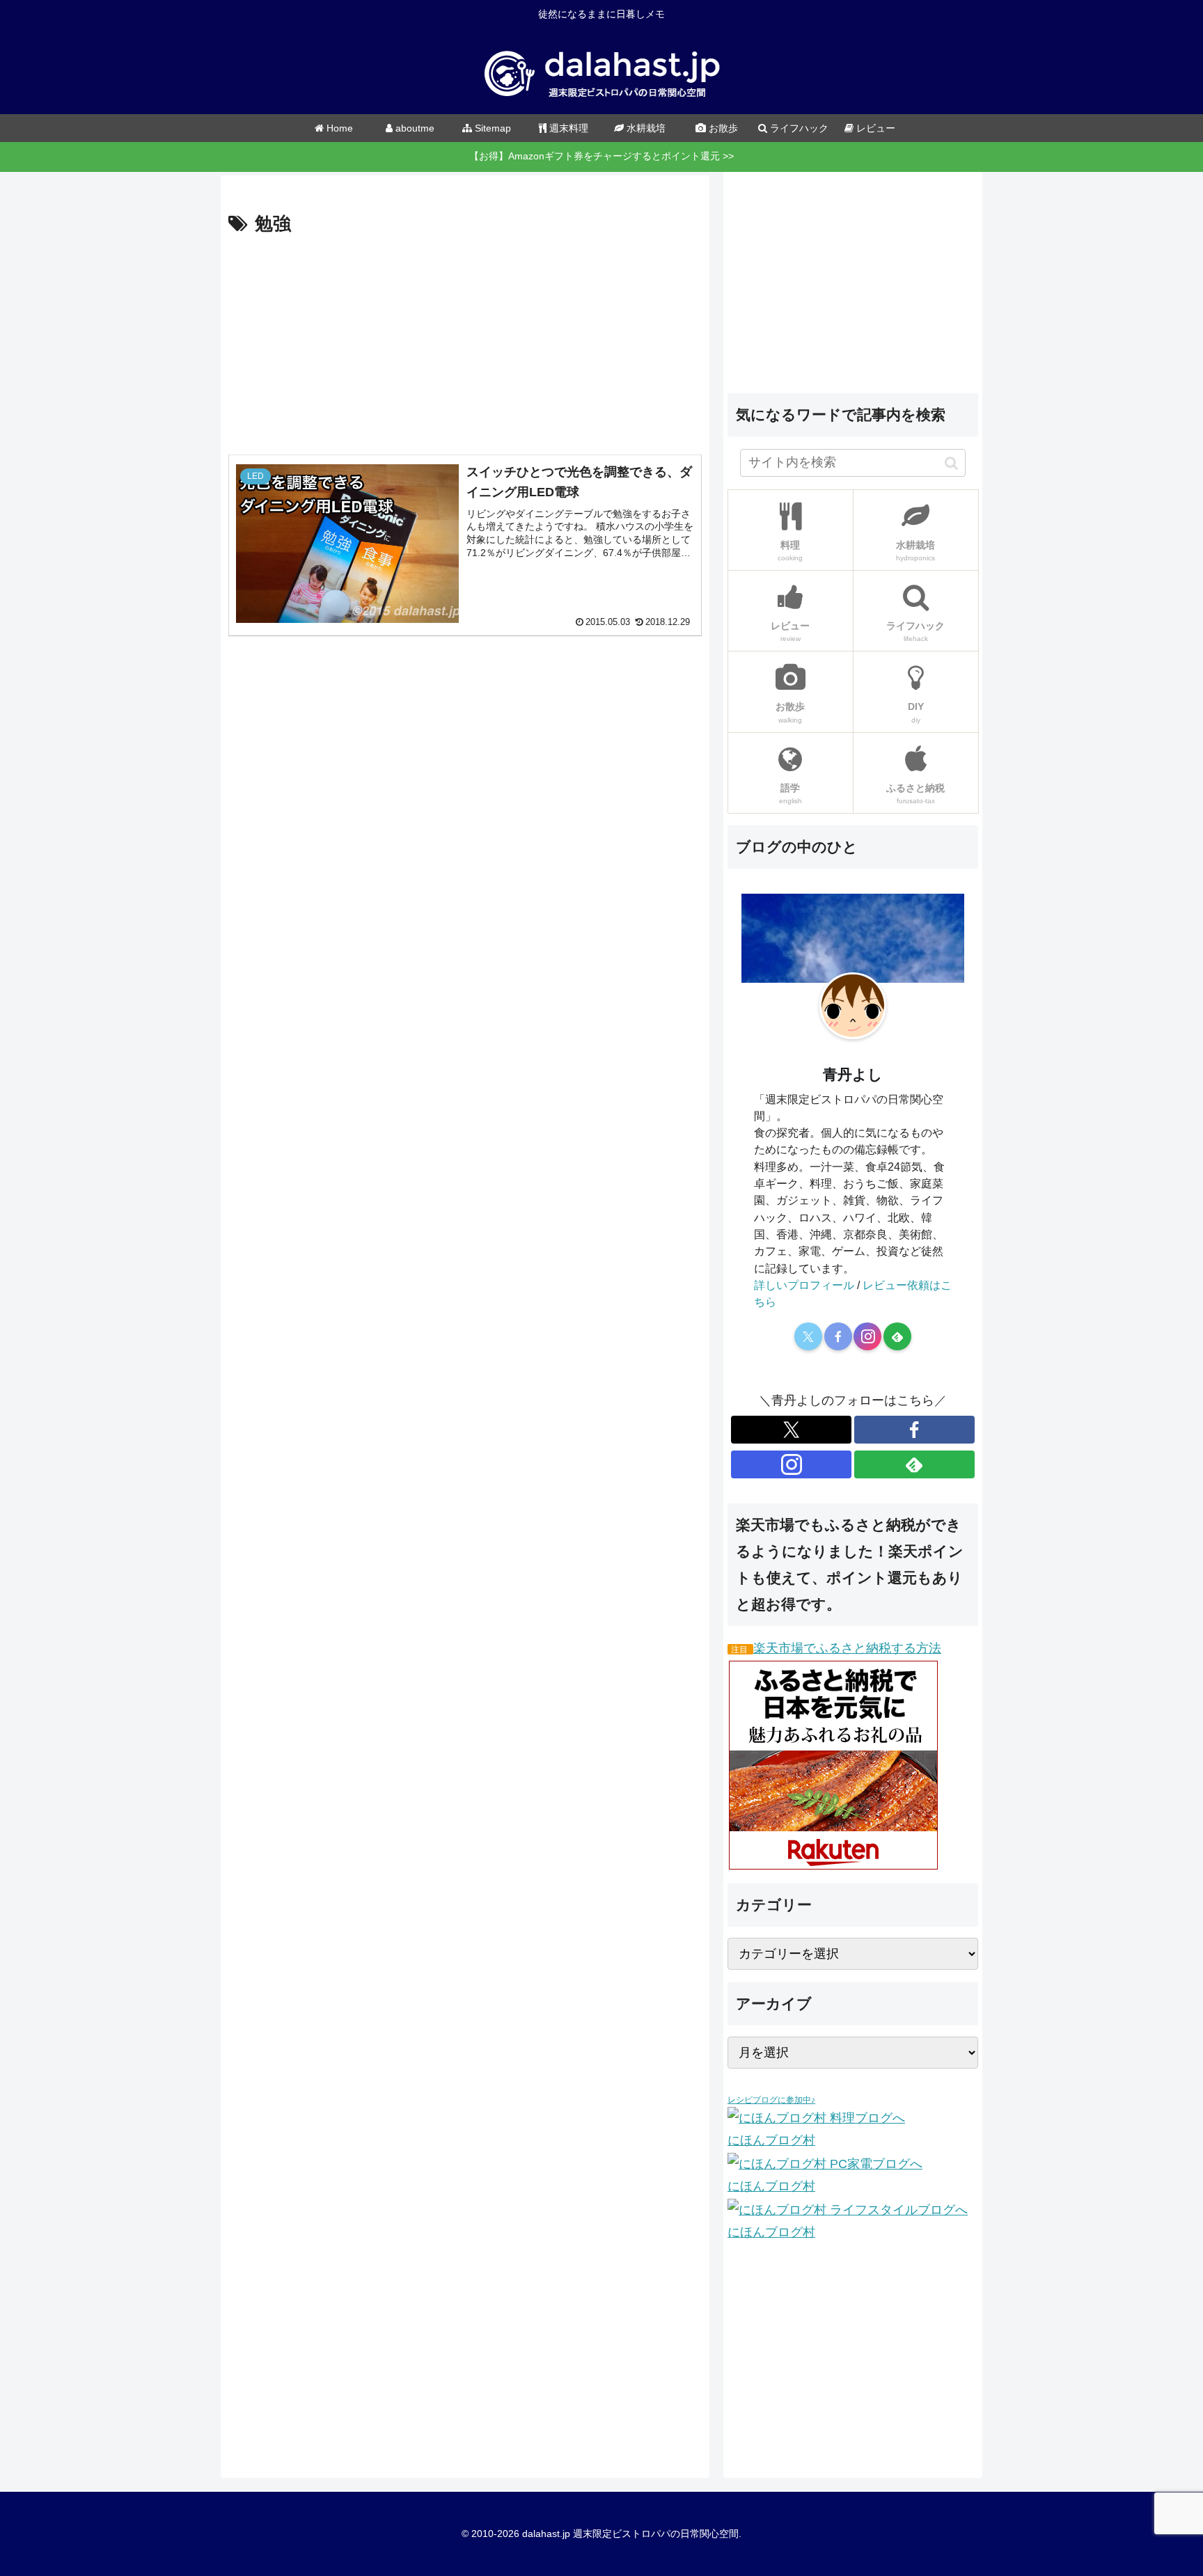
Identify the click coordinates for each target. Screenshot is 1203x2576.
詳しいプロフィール (804, 1285)
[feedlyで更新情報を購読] (897, 1336)
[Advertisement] (465, 345)
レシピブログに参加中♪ (771, 2100)
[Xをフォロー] (808, 1336)
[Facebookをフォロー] (838, 1336)
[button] (951, 463)
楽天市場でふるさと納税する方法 (847, 1648)
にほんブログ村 (771, 2140)
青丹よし (853, 1074)
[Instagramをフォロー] (867, 1336)
